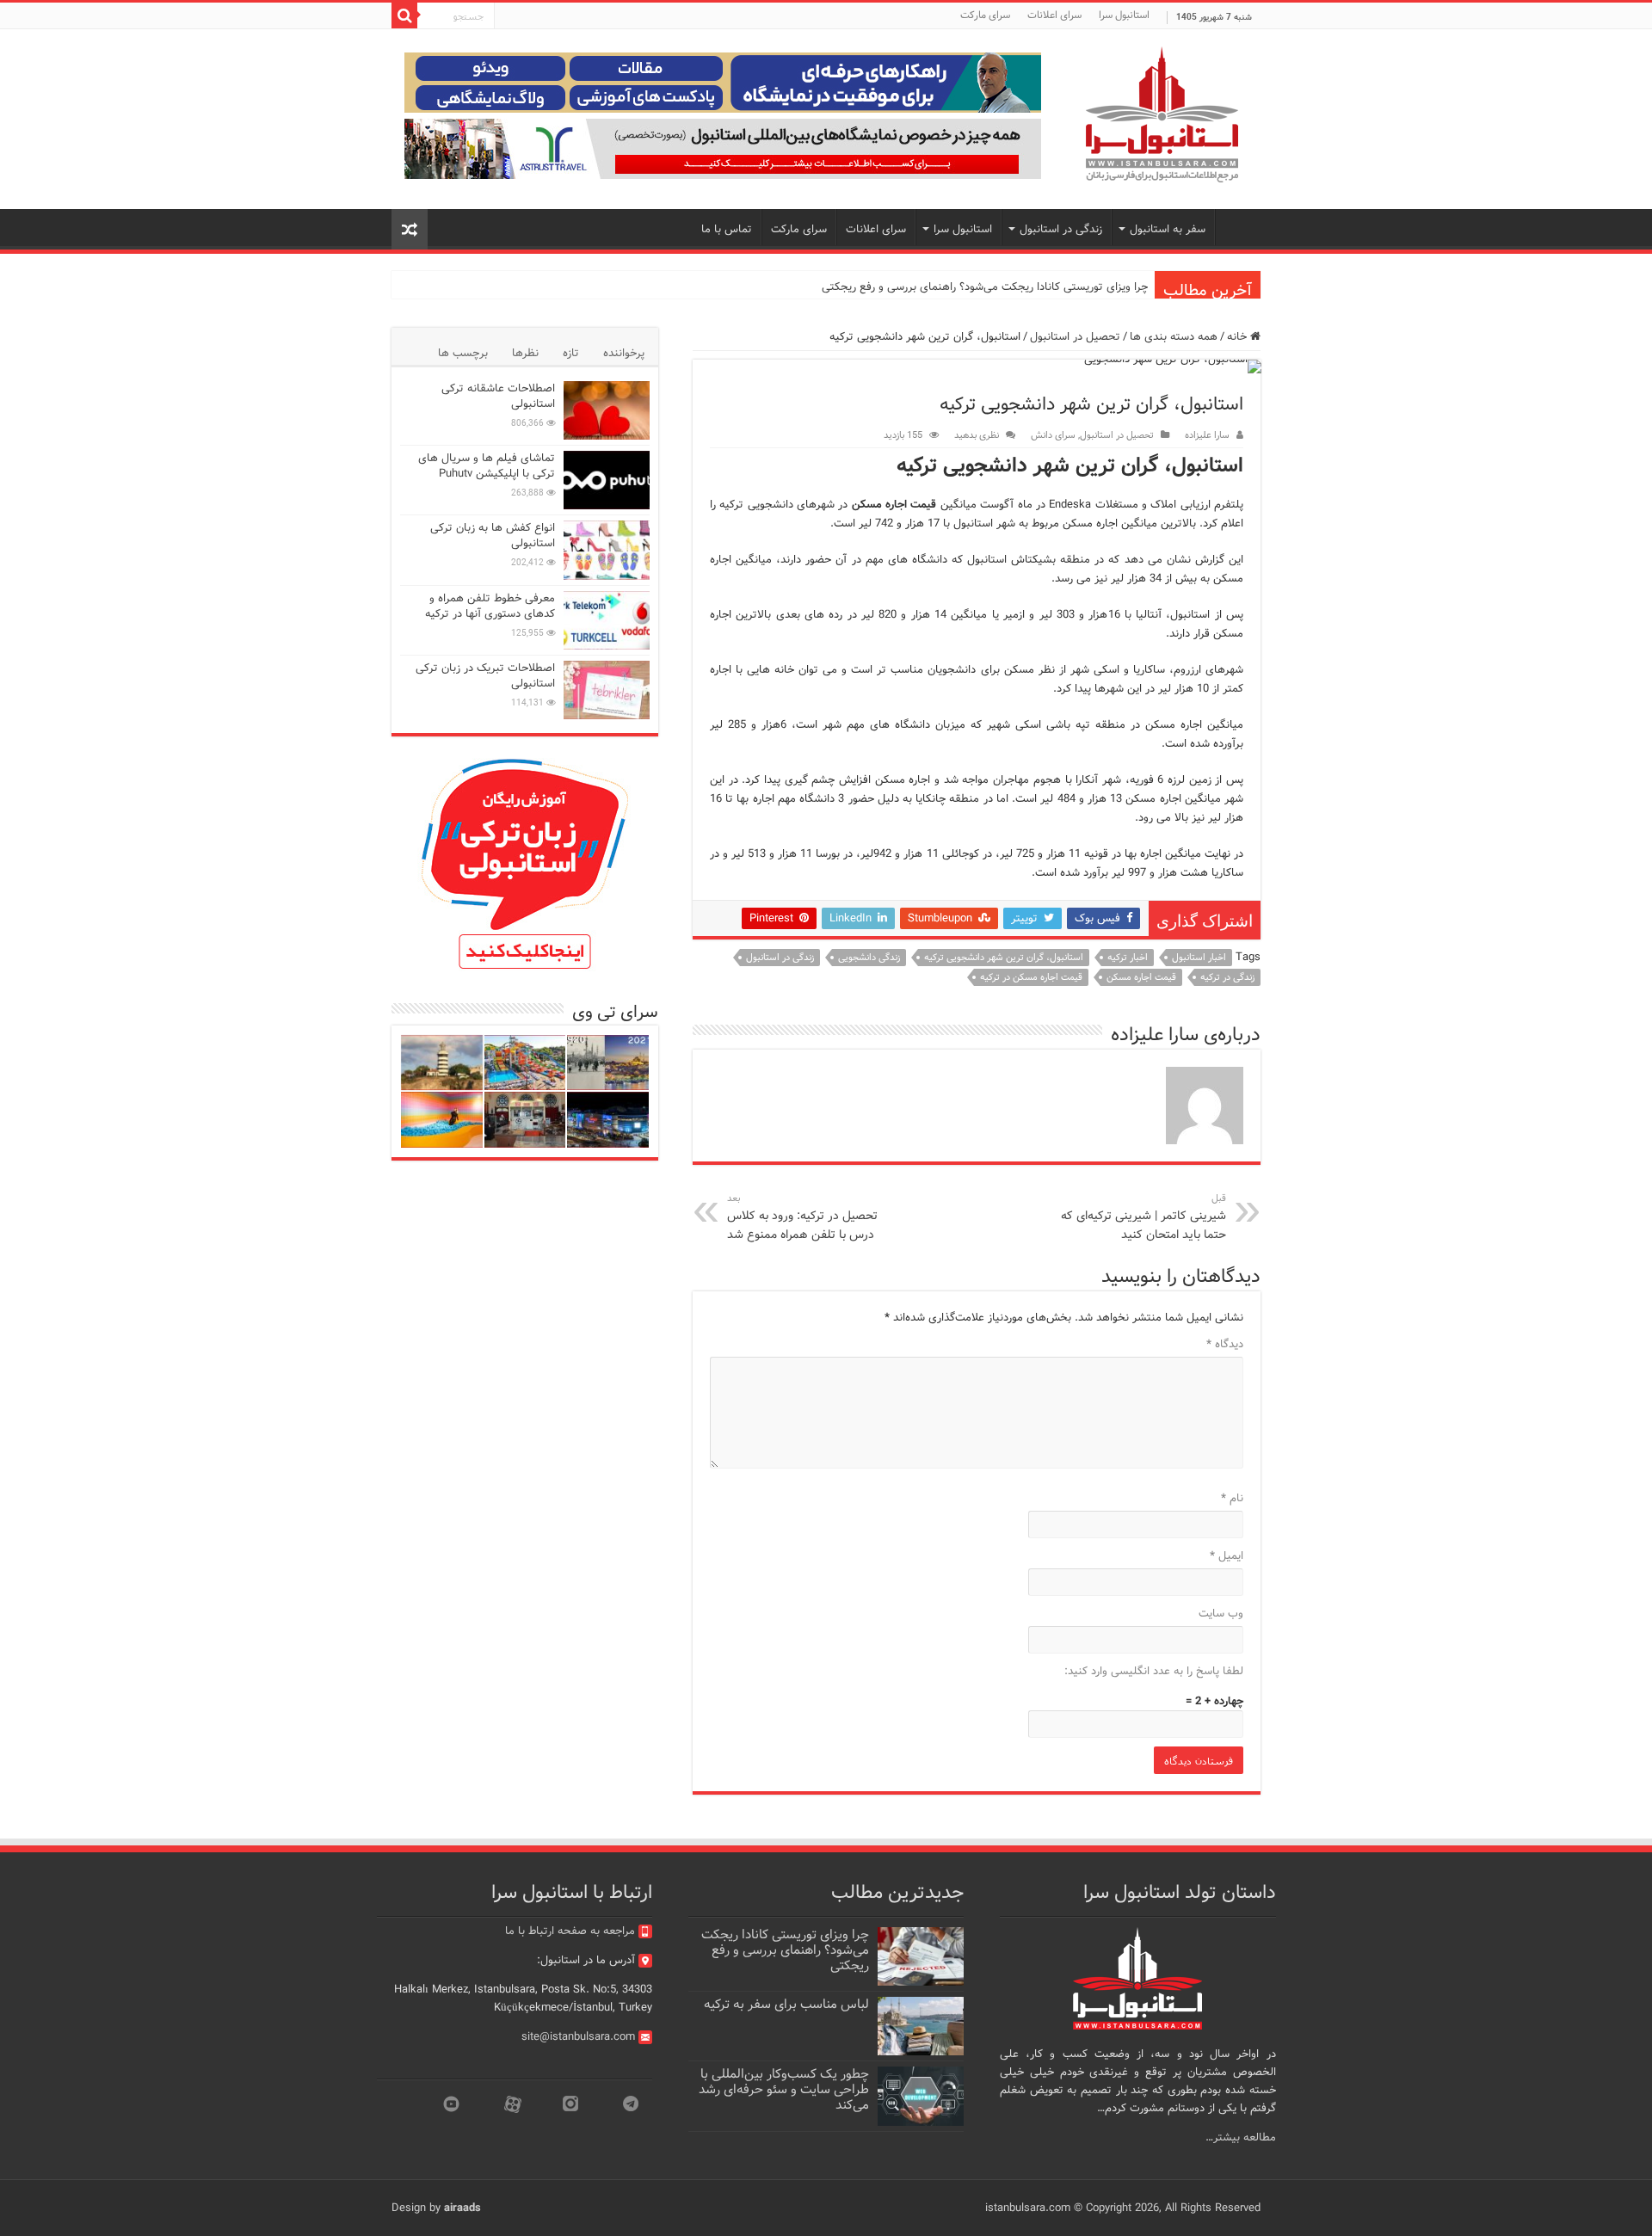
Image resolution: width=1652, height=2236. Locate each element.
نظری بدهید (977, 435)
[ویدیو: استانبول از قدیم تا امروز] (608, 1063)
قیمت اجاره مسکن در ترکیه (1031, 977)
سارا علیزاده (1207, 435)
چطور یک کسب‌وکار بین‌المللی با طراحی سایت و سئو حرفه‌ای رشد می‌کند (784, 2090)
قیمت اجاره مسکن (1141, 977)
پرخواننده (624, 353)
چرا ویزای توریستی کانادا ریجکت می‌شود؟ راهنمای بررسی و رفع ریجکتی (985, 287)
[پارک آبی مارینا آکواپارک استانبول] (525, 1063)
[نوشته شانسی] (410, 229)
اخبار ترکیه (1128, 958)
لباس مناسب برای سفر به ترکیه (786, 2005)
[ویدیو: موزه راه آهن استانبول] (525, 1120)
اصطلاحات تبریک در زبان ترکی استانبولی (485, 676)
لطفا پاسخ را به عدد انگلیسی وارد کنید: (1154, 1671)
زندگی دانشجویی (869, 958)
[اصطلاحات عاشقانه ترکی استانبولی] (607, 410)
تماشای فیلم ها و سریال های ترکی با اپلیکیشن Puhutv (487, 466)
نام (1232, 1498)
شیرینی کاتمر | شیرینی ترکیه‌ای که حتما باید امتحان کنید (1143, 1217)
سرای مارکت (985, 15)
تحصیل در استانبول (1075, 337)
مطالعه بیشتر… (1241, 2137)
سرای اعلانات (1054, 15)
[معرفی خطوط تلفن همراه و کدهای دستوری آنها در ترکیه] (607, 620)
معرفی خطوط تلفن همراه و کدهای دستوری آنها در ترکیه (490, 606)
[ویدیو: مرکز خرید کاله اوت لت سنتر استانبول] (608, 1120)
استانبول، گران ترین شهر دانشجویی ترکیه (1004, 958)
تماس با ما (727, 229)
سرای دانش (1053, 435)
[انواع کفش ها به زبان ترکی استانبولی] (607, 550)
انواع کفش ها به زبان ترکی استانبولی (493, 536)
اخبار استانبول (1199, 958)
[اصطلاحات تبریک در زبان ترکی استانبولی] (607, 690)
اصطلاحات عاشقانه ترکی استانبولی (498, 396)
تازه (571, 353)
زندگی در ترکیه (1227, 977)
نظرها (525, 353)
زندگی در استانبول (780, 958)
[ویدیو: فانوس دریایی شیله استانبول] (442, 1063)
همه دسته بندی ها (1174, 337)
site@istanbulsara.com (578, 2037)
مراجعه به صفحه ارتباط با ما (570, 1931)
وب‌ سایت (1221, 1614)
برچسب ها (463, 353)
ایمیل (1227, 1556)
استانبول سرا (1124, 15)
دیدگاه (1225, 1344)
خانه (1239, 337)
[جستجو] (404, 15)
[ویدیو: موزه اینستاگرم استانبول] (442, 1120)
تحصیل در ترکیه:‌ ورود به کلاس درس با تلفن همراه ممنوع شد (802, 1217)
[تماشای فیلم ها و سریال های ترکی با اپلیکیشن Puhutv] (607, 480)
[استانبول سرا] (1162, 115)
